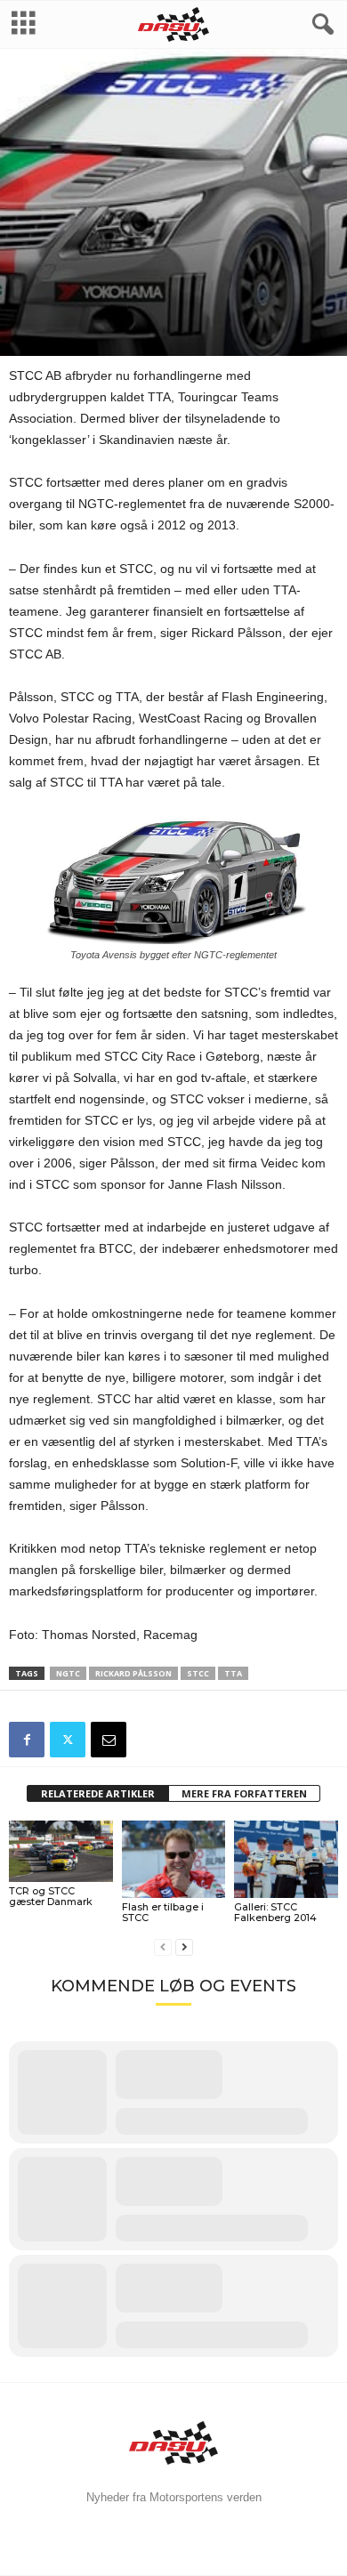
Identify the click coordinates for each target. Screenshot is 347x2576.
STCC (177, 270)
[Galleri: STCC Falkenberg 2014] (286, 1859)
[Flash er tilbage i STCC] (174, 1859)
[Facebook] (27, 1740)
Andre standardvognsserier (82, 270)
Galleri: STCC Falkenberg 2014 (275, 1912)
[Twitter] (68, 1740)
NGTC (68, 1673)
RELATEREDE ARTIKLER (98, 1793)
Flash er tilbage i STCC (163, 1912)
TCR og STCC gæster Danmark (51, 1896)
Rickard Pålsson (133, 1673)
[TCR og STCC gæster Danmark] (61, 1852)
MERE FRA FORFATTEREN (244, 1793)
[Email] (109, 1740)
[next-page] (184, 1947)
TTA (233, 1673)
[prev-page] (163, 1947)
